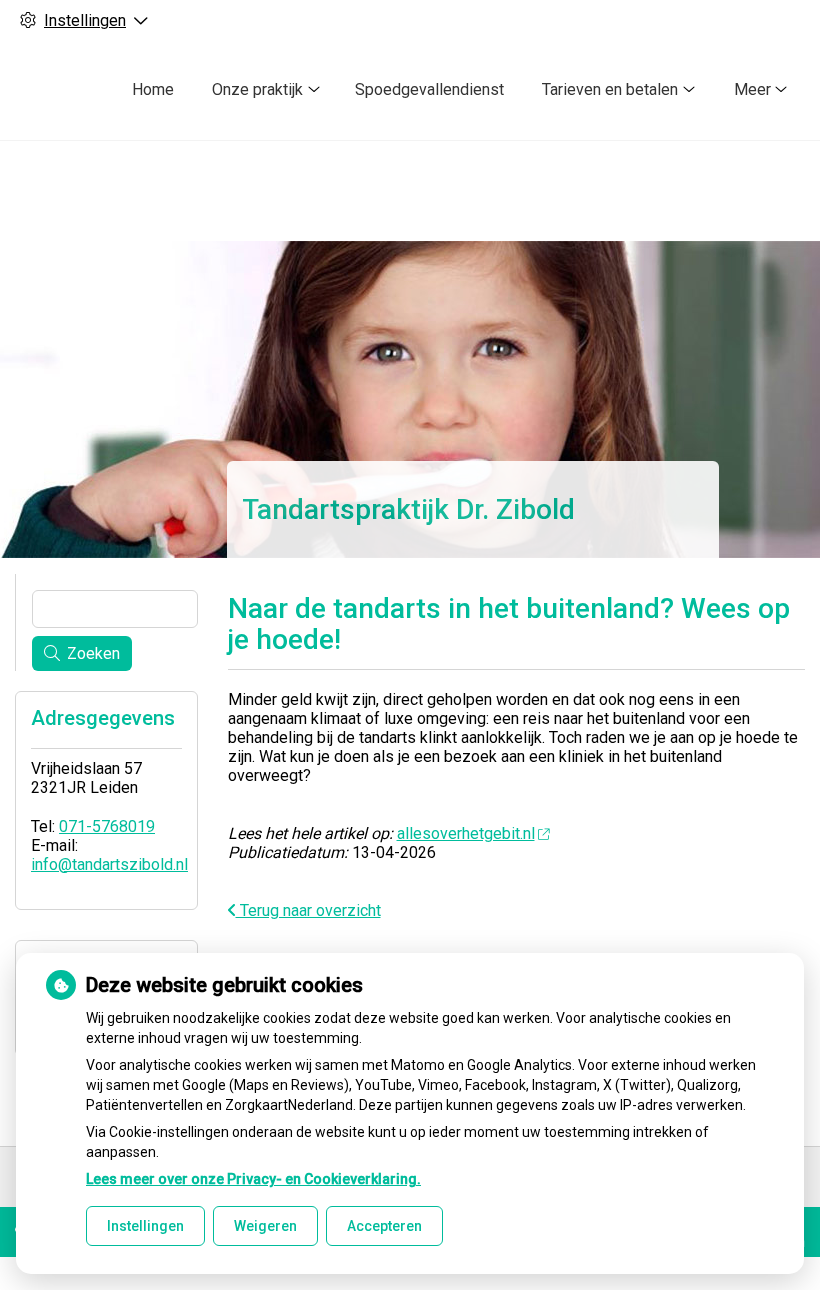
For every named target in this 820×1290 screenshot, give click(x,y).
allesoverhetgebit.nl (466, 833)
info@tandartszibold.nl (109, 864)
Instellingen (145, 1226)
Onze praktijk (257, 89)
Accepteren (384, 1226)
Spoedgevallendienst (429, 89)
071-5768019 (107, 826)
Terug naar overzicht (308, 910)
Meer (752, 89)
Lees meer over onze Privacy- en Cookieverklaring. (253, 1179)
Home (153, 89)
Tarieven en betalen (610, 89)
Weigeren (265, 1226)
